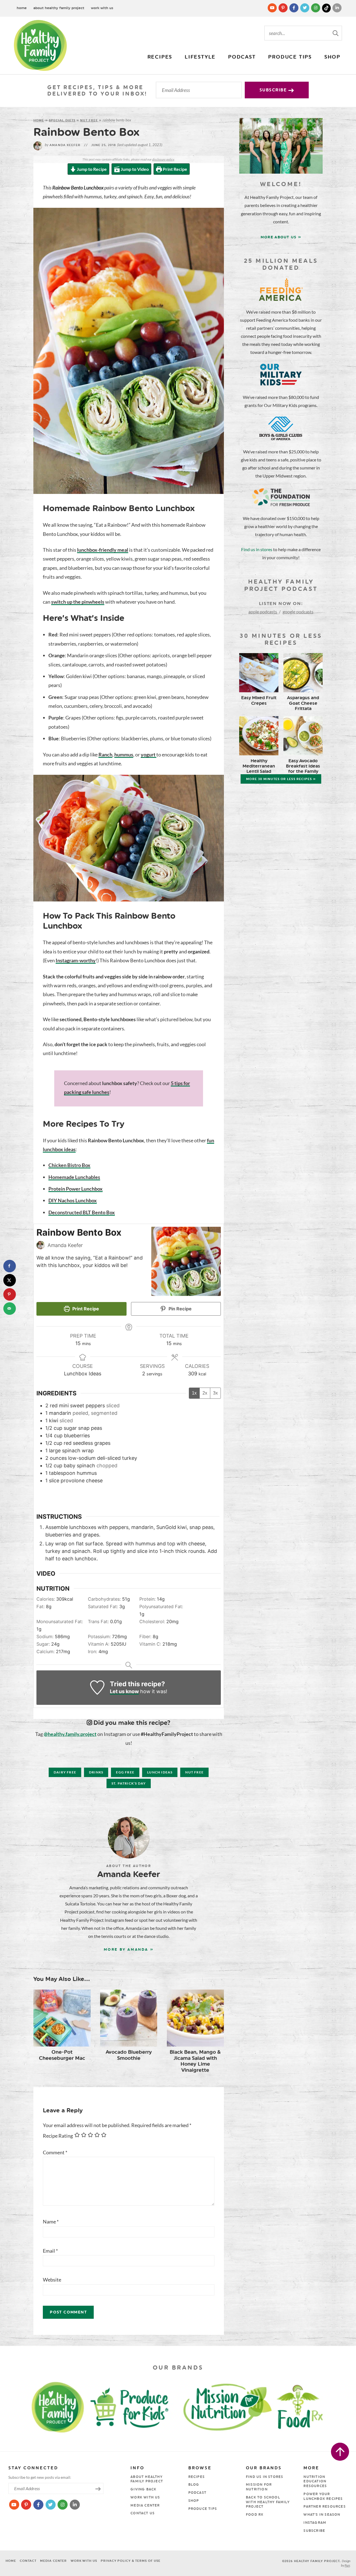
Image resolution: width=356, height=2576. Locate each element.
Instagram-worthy (76, 960)
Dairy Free (65, 1772)
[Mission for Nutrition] (232, 2406)
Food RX (255, 2515)
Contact (28, 2561)
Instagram (315, 2523)
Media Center (145, 2505)
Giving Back (143, 2489)
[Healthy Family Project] (40, 45)
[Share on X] (10, 1280)
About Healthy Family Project (59, 8)
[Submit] (336, 33)
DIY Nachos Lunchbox (73, 1200)
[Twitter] (305, 8)
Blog (194, 2485)
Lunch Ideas (160, 1772)
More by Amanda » (129, 1949)
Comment (55, 2152)
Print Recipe (175, 169)
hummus (124, 754)
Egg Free (125, 1772)
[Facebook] (294, 8)
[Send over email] (10, 1309)
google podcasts (298, 612)
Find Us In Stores (264, 2477)
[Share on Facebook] (10, 1266)
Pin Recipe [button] (180, 1309)
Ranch (105, 754)
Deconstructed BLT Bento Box (82, 1212)
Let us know (124, 1691)
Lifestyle (200, 57)
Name (51, 2222)
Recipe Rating (58, 2136)
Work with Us (102, 8)
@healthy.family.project (70, 1734)
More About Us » (281, 237)
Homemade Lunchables (74, 1177)
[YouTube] (273, 8)
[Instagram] (316, 8)
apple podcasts (263, 612)
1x (194, 1393)
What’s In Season (322, 2515)
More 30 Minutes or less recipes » (281, 779)
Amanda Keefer (63, 145)
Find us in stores (257, 549)
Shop (332, 57)
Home (22, 8)
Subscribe (274, 90)
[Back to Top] (340, 2452)
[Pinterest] (284, 8)
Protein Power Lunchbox (76, 1189)
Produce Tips (290, 57)
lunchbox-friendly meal (103, 550)
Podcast (242, 57)
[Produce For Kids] (132, 2406)
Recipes (160, 57)
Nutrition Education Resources (315, 2482)
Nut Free (89, 120)
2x (205, 1393)
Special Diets (62, 120)
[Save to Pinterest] (10, 1294)
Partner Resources (324, 2507)
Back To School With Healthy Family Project (268, 2502)
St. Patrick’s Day (129, 1783)
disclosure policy (163, 159)
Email (50, 2251)
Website (52, 2280)
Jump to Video (134, 169)
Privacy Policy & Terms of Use (131, 2561)
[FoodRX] (314, 2406)
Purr (347, 2565)
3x (215, 1393)
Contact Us (143, 2513)
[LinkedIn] (337, 8)
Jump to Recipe (91, 169)
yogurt (149, 754)
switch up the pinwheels (78, 602)
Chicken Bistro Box (69, 1165)
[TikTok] (327, 8)
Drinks (96, 1772)
